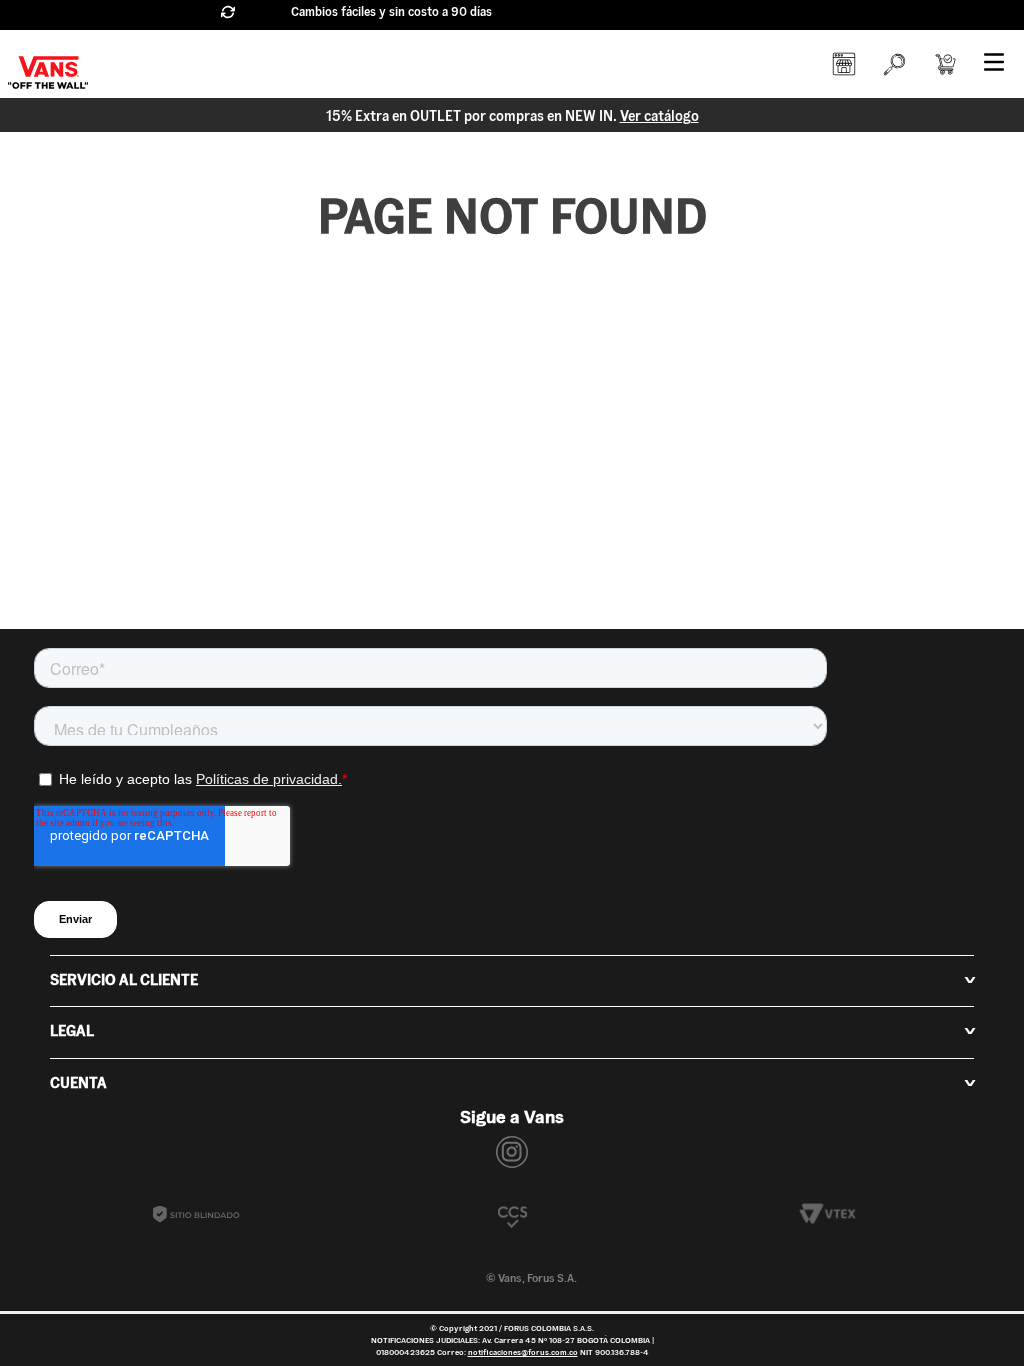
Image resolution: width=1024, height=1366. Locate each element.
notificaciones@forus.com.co (523, 1352)
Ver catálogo (659, 116)
